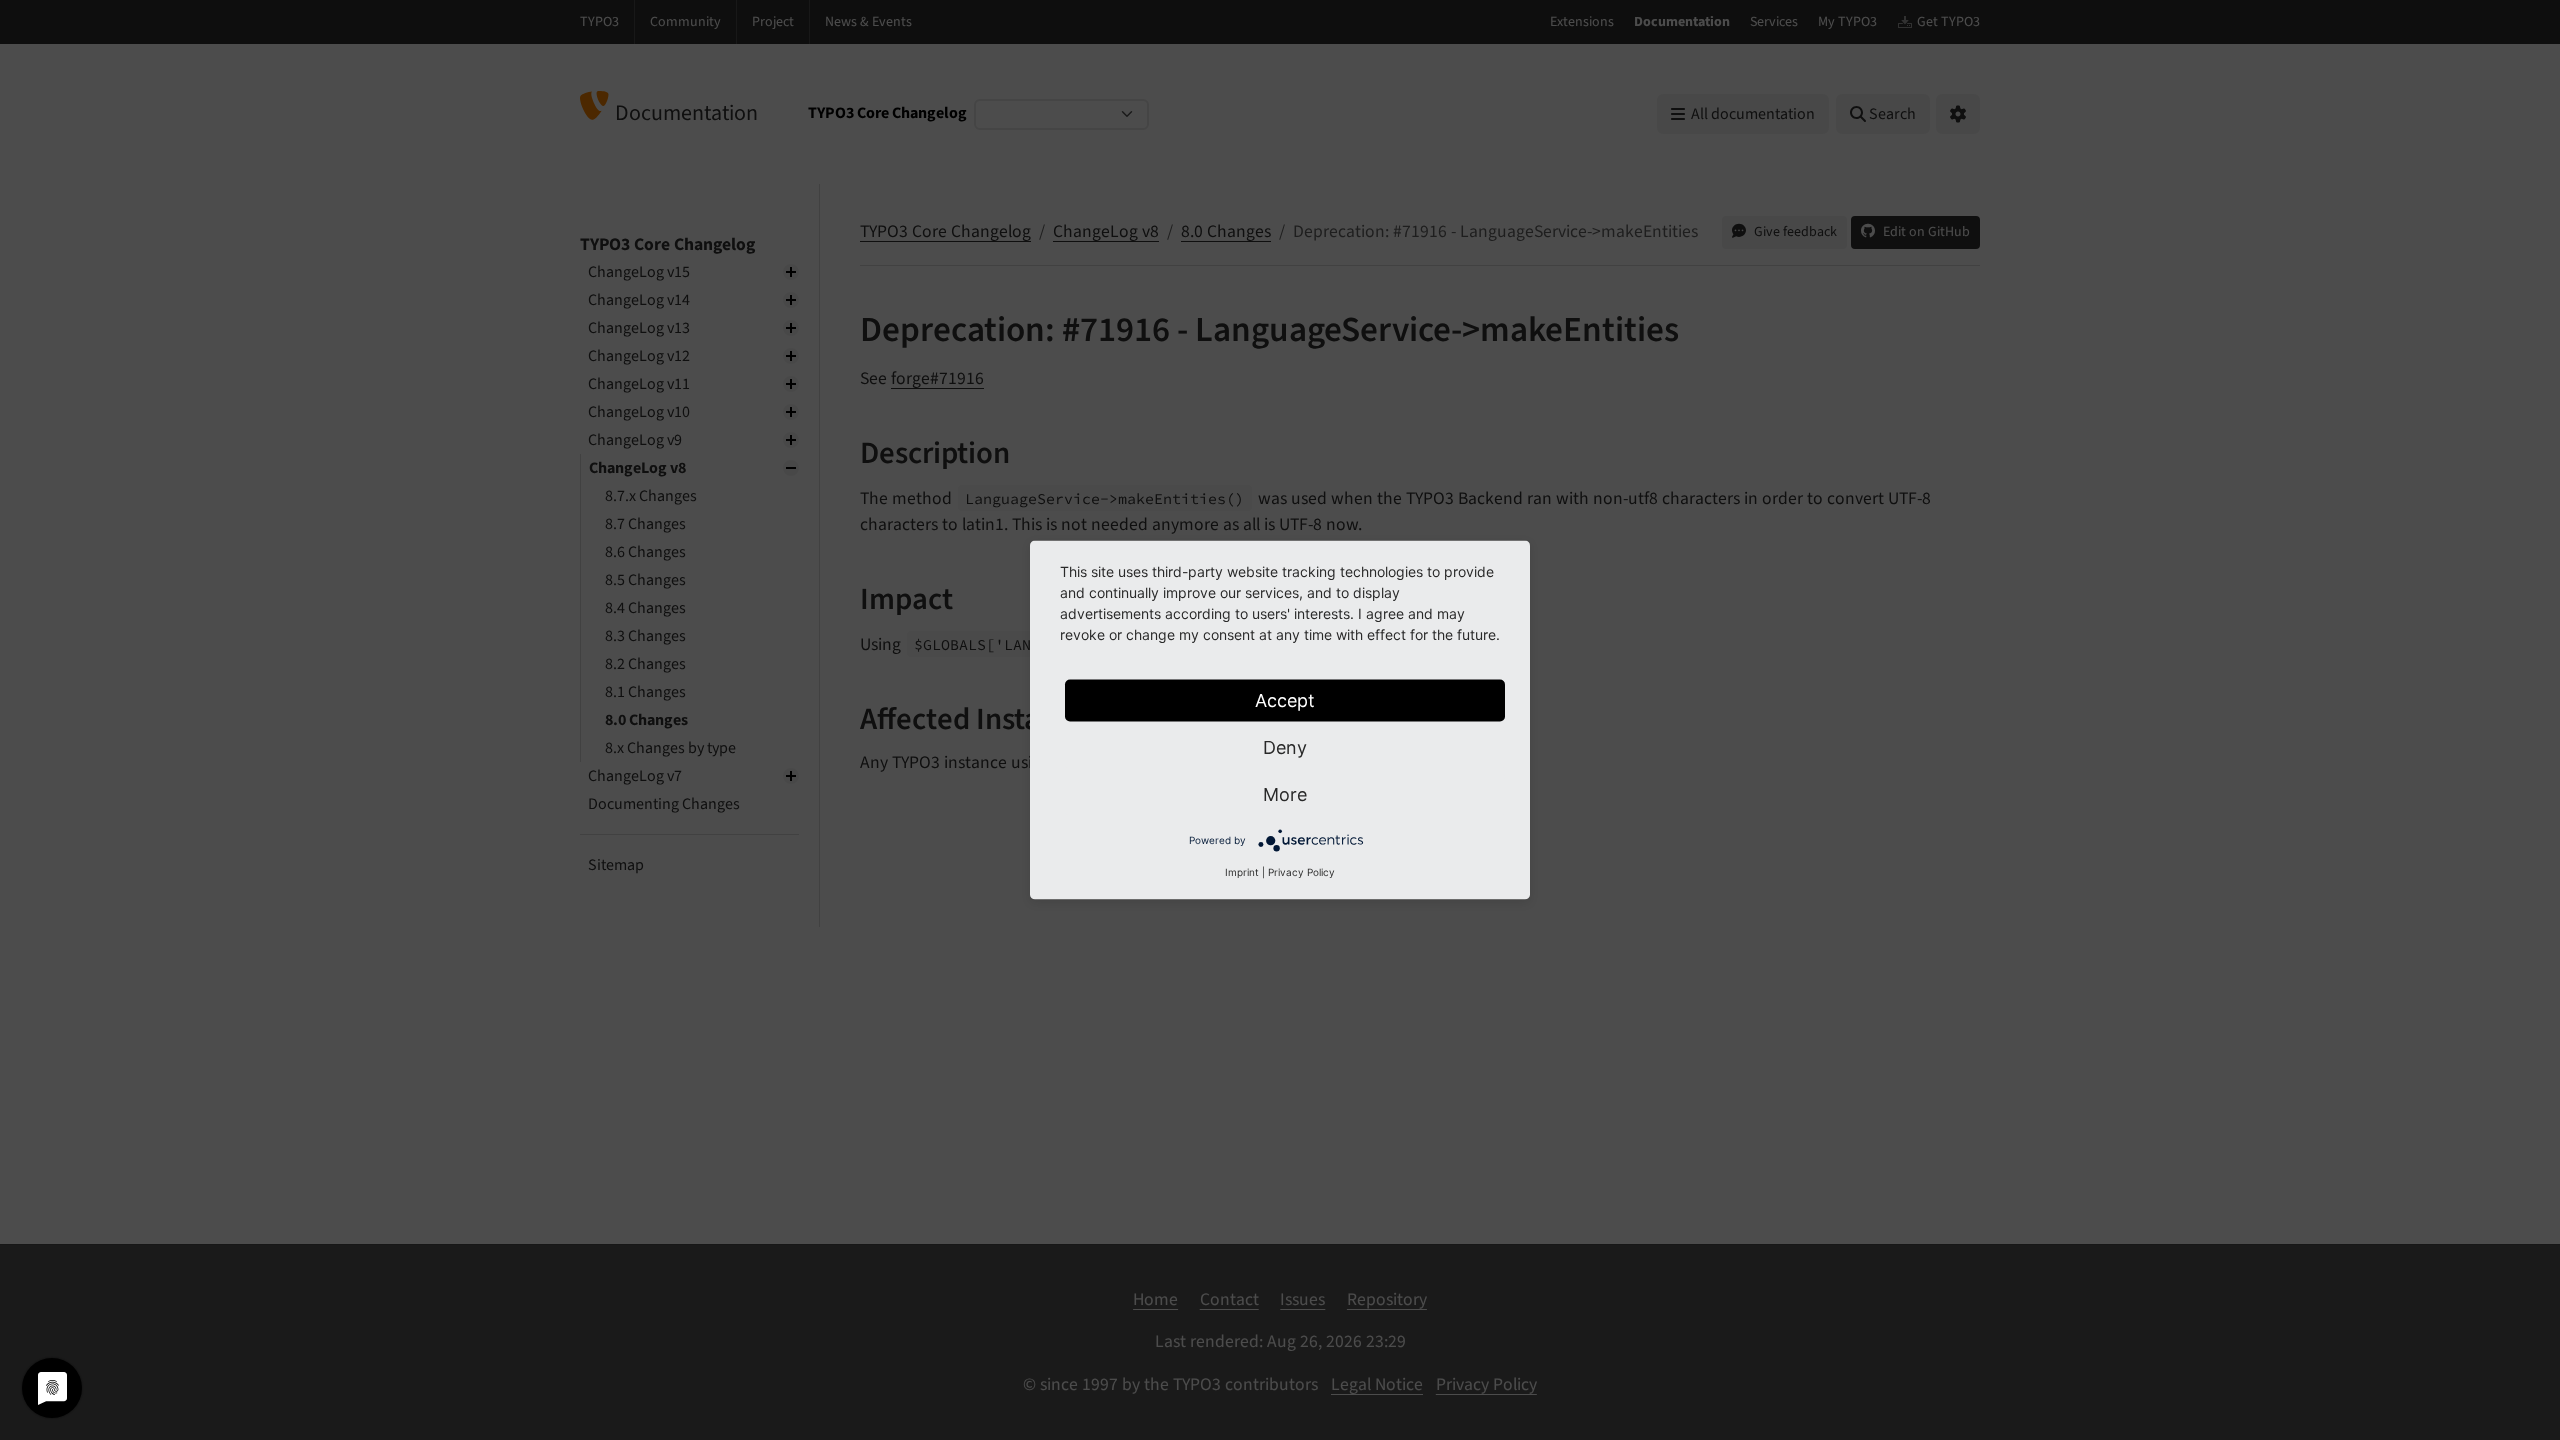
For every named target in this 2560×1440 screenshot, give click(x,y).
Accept (1285, 700)
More (1285, 794)
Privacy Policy (1301, 872)
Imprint (1242, 872)
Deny (1285, 747)
